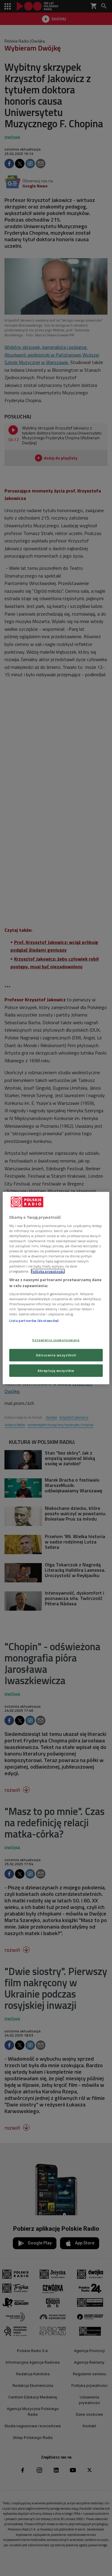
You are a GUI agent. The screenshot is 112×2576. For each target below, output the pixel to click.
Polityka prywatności (48, 1271)
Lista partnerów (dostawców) (34, 1321)
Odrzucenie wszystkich (56, 1355)
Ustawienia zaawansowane (56, 1340)
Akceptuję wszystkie (56, 1370)
